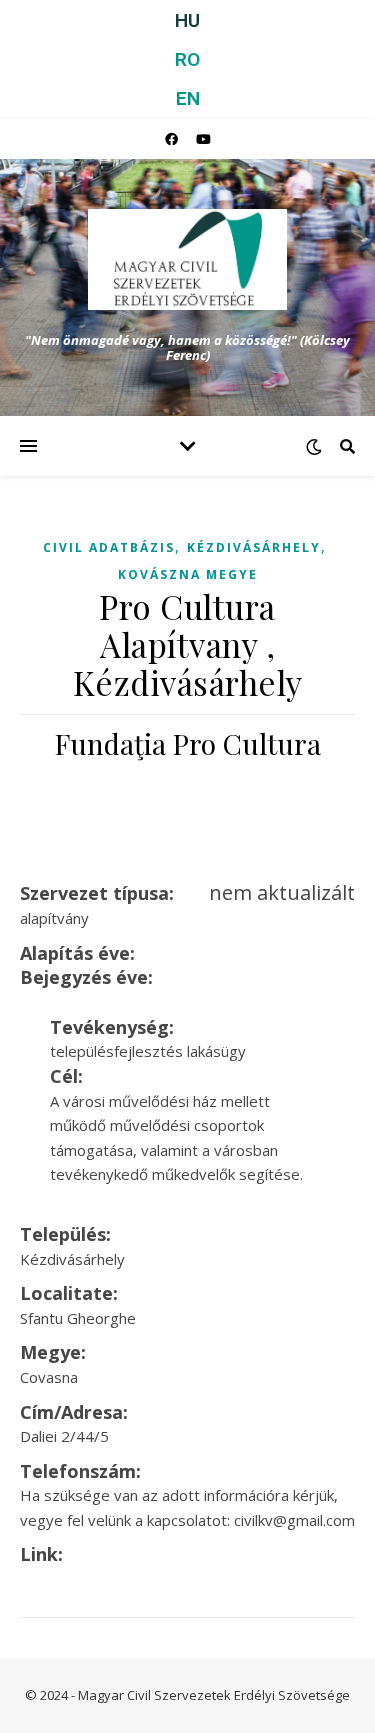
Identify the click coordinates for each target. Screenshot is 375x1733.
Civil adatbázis (109, 547)
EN (188, 98)
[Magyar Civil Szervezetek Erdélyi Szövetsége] (188, 259)
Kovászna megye (188, 574)
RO (187, 59)
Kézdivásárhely (254, 547)
